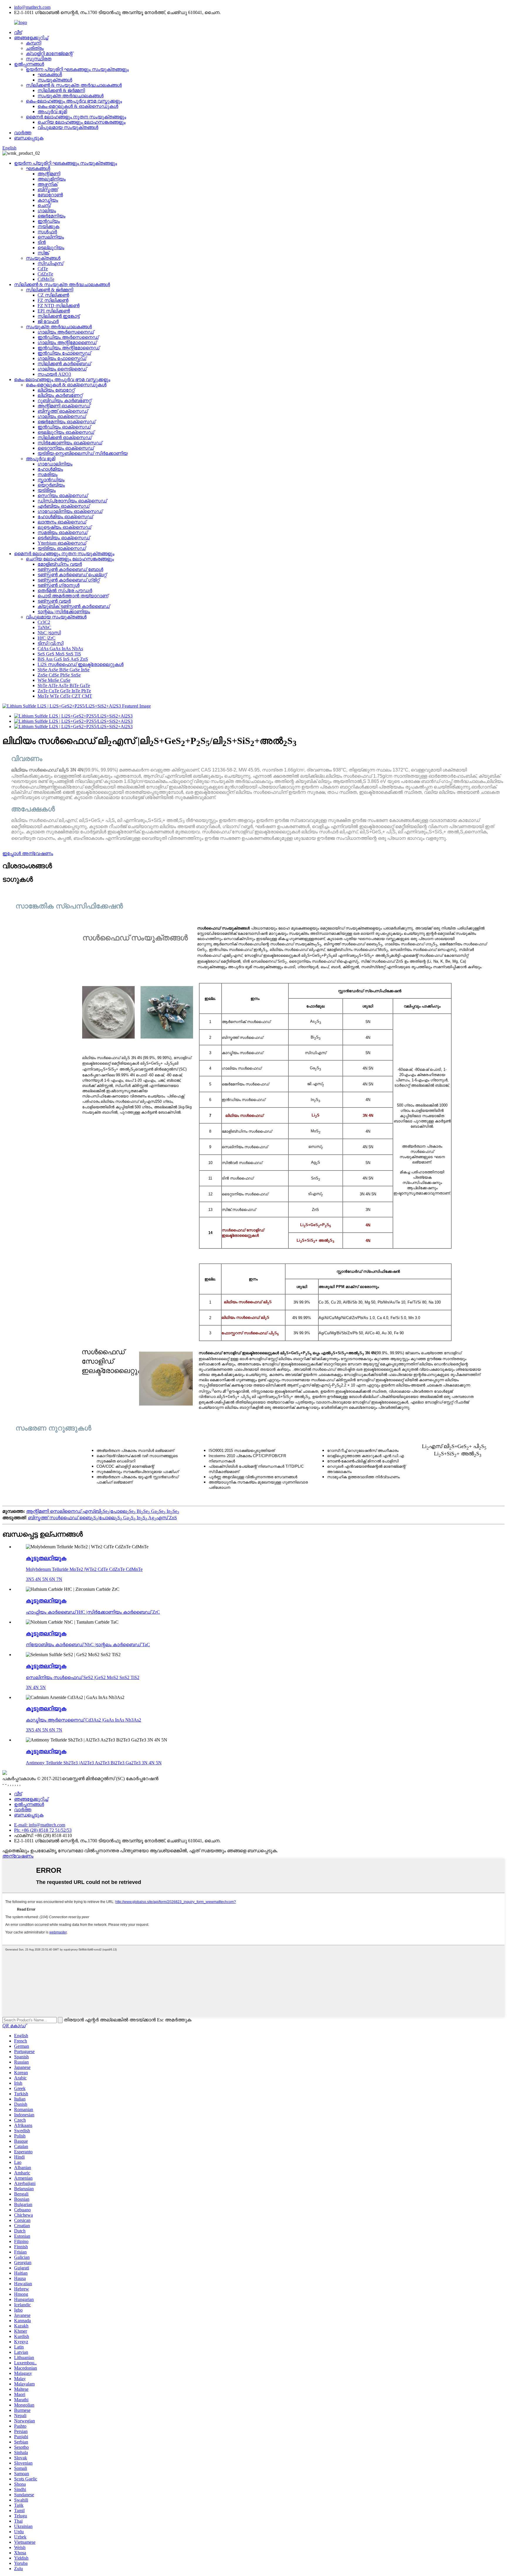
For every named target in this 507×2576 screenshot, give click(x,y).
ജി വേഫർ (48, 321)
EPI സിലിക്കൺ (54, 311)
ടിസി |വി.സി (50, 643)
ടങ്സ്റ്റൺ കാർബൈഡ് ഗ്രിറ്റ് (69, 580)
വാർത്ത (23, 133)
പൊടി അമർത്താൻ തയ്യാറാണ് (73, 596)
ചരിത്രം (35, 48)
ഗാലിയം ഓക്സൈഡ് (62, 416)
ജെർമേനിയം (51, 216)
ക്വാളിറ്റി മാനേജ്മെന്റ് (49, 53)
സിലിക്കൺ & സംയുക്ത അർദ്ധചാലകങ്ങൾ (74, 85)
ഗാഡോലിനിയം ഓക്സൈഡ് (70, 511)
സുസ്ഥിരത (39, 59)
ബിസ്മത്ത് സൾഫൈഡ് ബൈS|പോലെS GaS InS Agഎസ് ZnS (102, 1518)
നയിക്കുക (48, 226)
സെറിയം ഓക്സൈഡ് (63, 496)
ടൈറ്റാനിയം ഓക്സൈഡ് (66, 448)
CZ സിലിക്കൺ (53, 295)
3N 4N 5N (36, 1687)
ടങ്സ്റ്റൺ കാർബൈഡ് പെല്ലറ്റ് (72, 575)
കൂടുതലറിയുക (46, 1558)
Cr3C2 (44, 622)
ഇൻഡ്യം (49, 221)
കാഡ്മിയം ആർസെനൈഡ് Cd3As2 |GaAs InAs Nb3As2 (83, 1720)
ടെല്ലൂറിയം (51, 248)
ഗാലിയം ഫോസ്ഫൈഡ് (62, 358)
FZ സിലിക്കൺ (53, 300)
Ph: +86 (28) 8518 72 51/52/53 (43, 1830)
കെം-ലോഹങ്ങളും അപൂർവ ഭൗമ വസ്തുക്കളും (74, 101)
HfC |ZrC (47, 638)
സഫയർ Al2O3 (54, 374)
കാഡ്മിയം (48, 200)
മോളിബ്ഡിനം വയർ (60, 564)
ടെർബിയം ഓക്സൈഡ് (64, 538)
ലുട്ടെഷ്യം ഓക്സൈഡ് (64, 527)
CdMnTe (46, 279)
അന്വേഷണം (18, 1856)
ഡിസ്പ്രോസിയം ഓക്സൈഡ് (72, 501)
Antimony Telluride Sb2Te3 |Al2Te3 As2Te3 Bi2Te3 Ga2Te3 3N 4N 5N (94, 1763)
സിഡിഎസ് (50, 263)
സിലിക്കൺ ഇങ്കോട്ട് (59, 316)
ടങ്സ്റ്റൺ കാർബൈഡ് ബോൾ (70, 569)
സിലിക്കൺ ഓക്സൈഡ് (65, 437)
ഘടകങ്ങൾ (50, 75)
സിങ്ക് (43, 253)
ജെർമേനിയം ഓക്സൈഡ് (66, 422)
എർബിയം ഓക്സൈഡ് (64, 506)
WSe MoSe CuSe (54, 680)
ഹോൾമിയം (50, 469)
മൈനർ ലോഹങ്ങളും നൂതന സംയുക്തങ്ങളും (76, 117)
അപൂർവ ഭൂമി (52, 112)
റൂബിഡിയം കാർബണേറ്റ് (64, 401)
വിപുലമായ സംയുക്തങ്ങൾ (68, 127)
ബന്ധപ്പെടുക (29, 138)
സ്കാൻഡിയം (51, 480)
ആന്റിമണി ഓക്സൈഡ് (64, 406)
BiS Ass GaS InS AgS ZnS (63, 659)
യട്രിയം (47, 490)
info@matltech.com (32, 7)
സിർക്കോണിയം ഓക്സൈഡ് (70, 443)
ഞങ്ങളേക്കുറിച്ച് (31, 38)
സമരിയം (48, 474)
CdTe (43, 269)
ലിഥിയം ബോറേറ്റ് (56, 390)
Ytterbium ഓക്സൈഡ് (62, 543)
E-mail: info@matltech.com (40, 1825)
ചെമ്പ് (44, 205)
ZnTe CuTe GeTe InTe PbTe (64, 691)
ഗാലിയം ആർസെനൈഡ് (66, 332)
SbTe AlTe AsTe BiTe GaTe (64, 685)
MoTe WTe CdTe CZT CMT (65, 696)
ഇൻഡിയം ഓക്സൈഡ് (64, 427)
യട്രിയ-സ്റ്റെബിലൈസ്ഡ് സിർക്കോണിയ (83, 453)
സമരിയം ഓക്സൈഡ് (62, 532)
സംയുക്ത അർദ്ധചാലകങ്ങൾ (71, 96)
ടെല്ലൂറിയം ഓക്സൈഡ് (66, 432)
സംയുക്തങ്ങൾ (55, 80)
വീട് (18, 32)
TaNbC (44, 627)
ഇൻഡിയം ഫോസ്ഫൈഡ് (64, 353)
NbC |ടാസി (49, 633)
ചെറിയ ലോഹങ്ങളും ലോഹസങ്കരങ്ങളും (82, 122)
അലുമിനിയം (52, 179)
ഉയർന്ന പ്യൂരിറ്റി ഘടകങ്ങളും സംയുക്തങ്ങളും (77, 69)
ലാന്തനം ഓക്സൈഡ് (62, 522)
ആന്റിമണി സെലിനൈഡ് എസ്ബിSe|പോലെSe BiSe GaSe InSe (103, 1511)
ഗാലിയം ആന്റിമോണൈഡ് (67, 343)
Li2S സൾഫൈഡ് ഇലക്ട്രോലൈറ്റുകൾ (81, 664)
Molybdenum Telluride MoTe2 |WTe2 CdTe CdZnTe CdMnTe (84, 1569)
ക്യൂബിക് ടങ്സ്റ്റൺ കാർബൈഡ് (74, 606)
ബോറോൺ (50, 195)
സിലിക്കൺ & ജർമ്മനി (61, 90)
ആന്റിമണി (49, 174)
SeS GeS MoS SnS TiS (59, 654)
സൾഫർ (47, 232)
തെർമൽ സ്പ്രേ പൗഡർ (65, 591)
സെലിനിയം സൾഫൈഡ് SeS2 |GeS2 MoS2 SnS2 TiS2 (83, 1677)
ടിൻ (42, 242)
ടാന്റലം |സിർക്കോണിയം (64, 612)
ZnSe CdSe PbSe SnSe (59, 675)
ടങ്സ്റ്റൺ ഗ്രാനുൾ (59, 585)
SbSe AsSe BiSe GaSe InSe (64, 670)
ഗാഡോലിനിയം (55, 464)
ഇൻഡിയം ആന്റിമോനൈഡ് (69, 348)
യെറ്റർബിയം (51, 485)
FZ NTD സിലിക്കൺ (59, 306)
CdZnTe (45, 274)
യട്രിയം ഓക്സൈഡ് (62, 548)
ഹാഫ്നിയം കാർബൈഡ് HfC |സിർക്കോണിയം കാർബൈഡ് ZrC (93, 1612)
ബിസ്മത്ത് (48, 190)
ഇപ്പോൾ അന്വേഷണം (28, 853)
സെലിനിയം (51, 237)
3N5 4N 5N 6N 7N (44, 1579)
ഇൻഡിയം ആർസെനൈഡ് (68, 337)
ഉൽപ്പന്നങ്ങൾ (29, 64)
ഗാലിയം (47, 211)
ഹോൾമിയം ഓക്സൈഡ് (65, 517)
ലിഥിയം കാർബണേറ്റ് (60, 395)
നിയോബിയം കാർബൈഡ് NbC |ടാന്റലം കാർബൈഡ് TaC (88, 1645)
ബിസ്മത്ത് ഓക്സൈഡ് (63, 411)
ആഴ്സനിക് (48, 184)
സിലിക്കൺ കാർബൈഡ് (64, 364)
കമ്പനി (33, 43)
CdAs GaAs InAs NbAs (60, 649)
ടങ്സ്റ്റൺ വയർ (54, 601)
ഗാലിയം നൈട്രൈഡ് (62, 369)
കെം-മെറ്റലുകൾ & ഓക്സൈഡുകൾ (78, 106)
